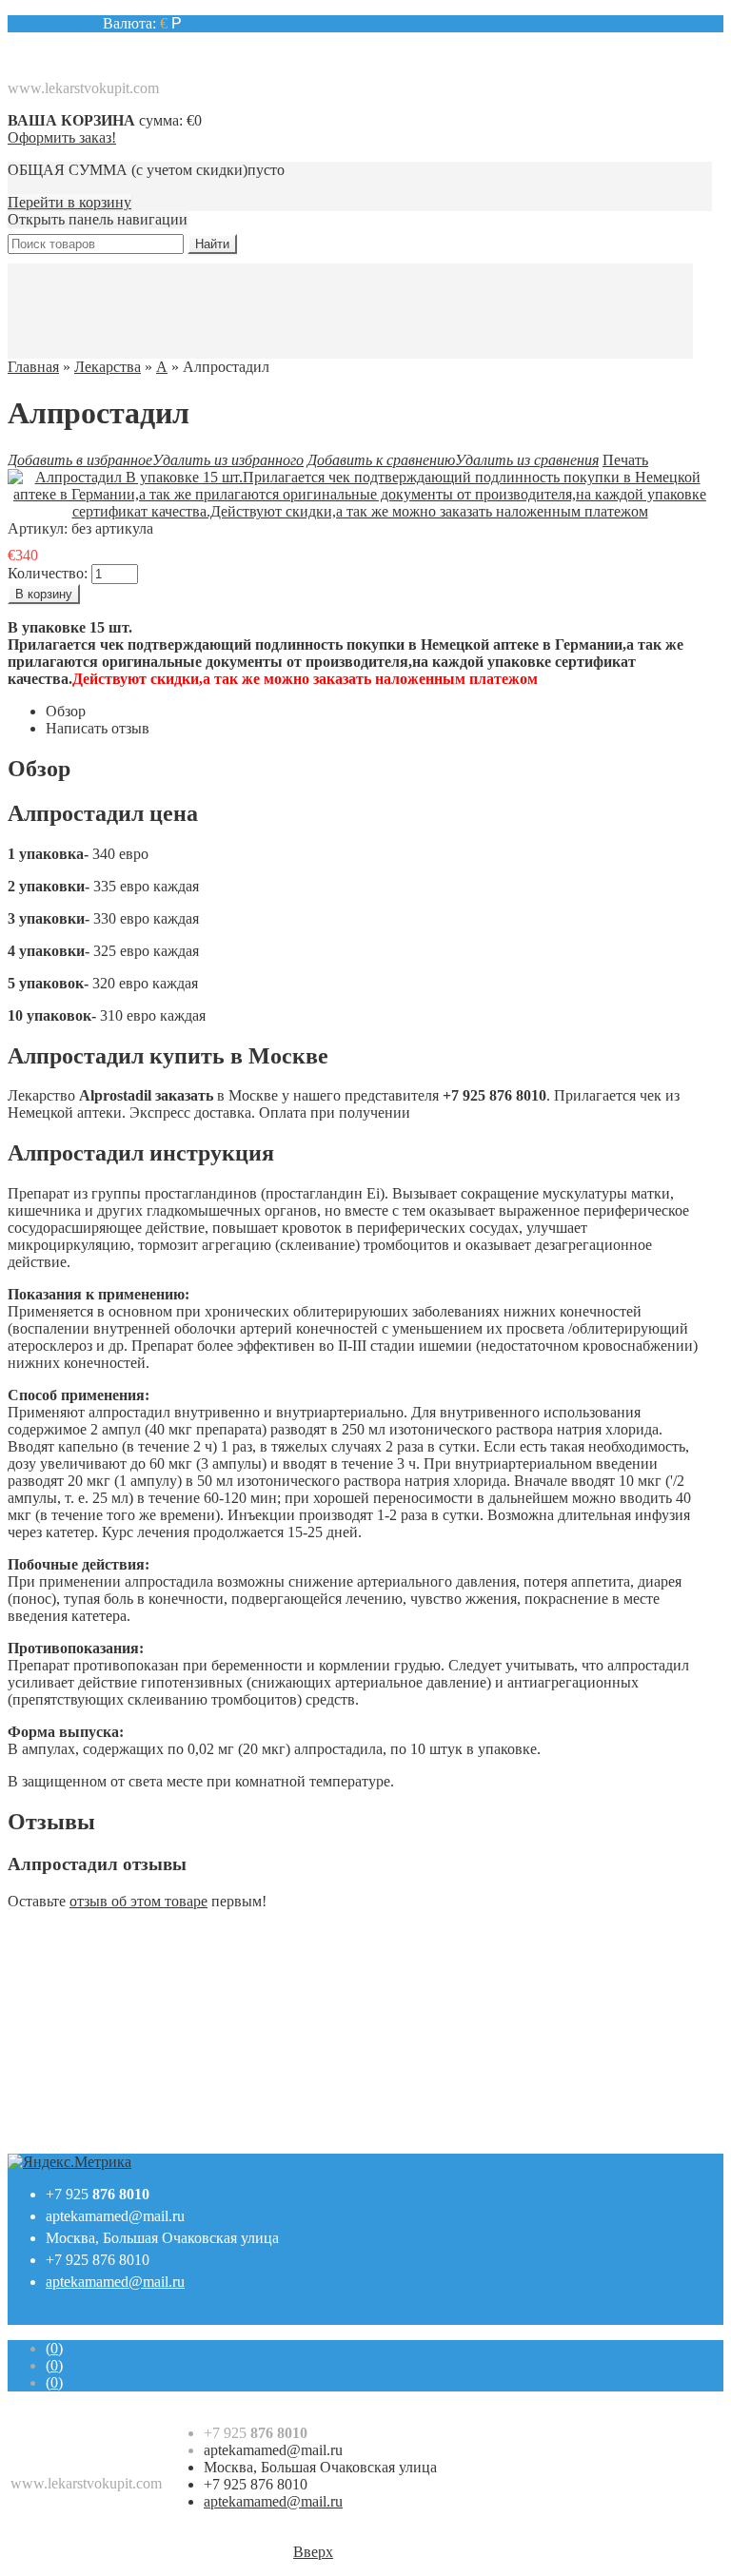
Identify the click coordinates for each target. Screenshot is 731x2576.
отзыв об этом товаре (138, 1901)
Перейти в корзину (69, 202)
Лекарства (108, 367)
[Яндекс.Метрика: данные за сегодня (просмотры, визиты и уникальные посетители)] (69, 2162)
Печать (625, 460)
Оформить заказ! (62, 137)
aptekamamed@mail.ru (115, 2216)
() (54, 2348)
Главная (33, 367)
